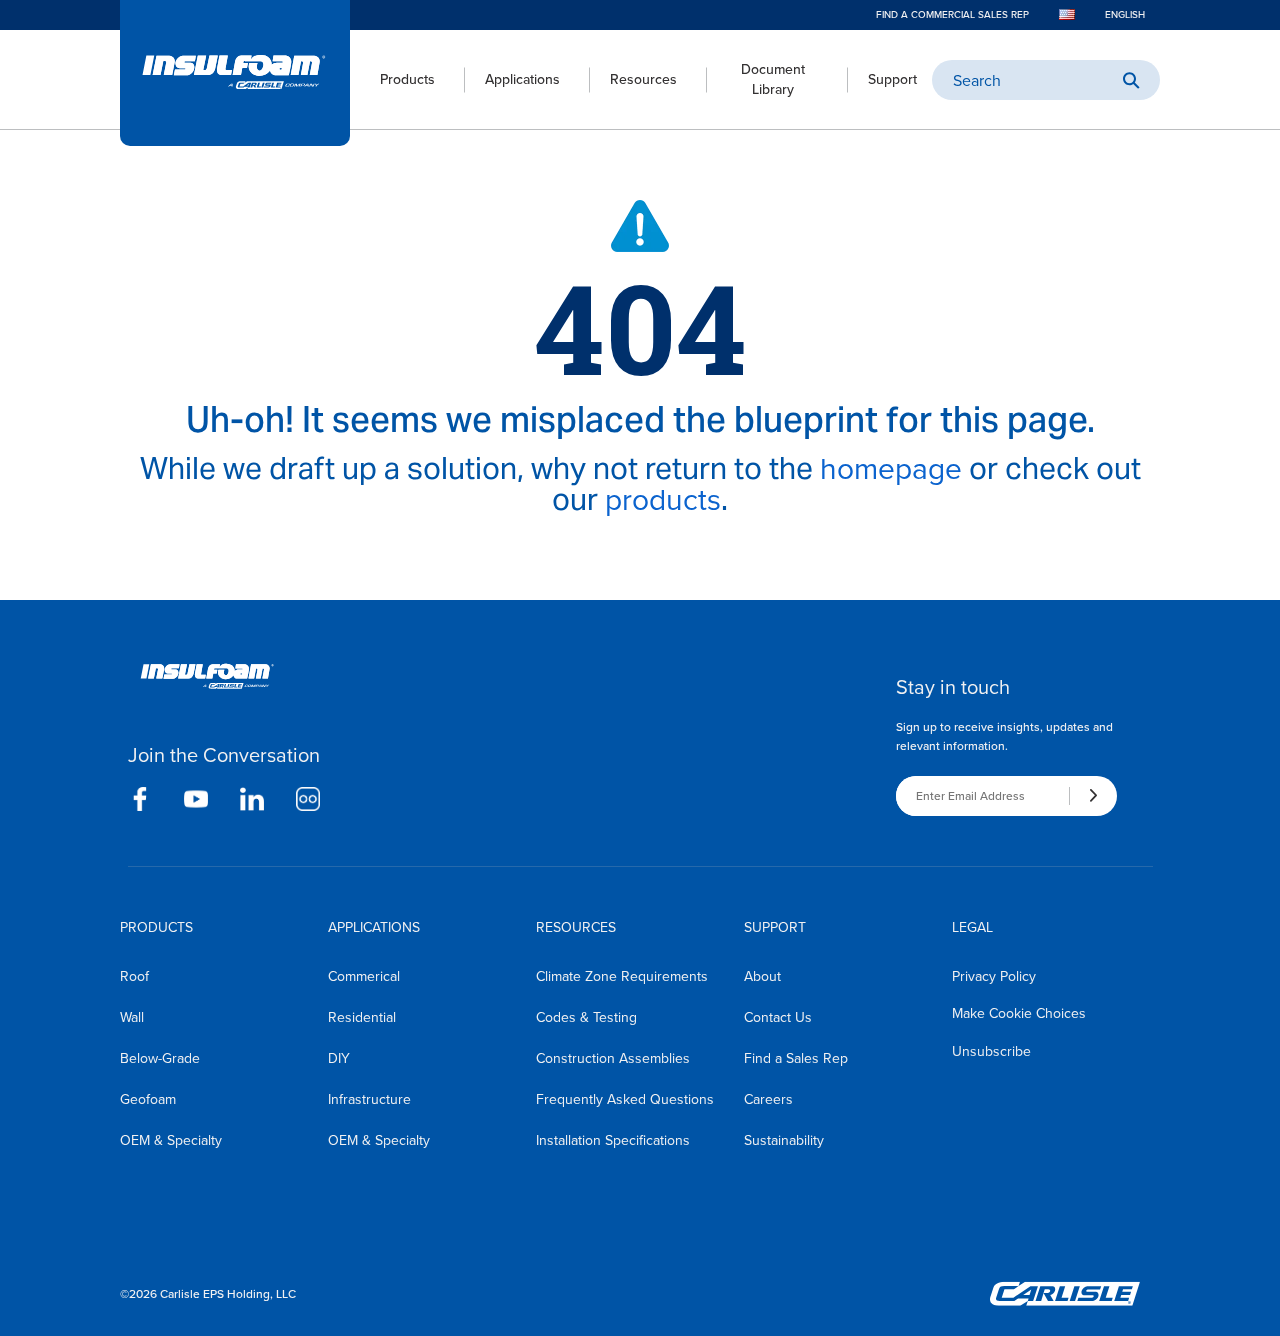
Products (407, 79)
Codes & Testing (586, 1017)
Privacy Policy (994, 976)
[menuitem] (392, 80)
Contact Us (778, 1017)
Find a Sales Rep (796, 1058)
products (663, 500)
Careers (768, 1099)
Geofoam (148, 1099)
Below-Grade (160, 1058)
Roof (134, 976)
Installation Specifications (613, 1140)
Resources (643, 79)
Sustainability (784, 1140)
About (762, 976)
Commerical (364, 976)
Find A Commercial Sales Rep (952, 14)
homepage (891, 469)
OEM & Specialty (171, 1140)
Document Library (773, 79)
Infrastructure (369, 1099)
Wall (132, 1017)
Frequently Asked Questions (625, 1099)
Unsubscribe (991, 1051)
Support (892, 79)
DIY (339, 1058)
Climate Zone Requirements (622, 976)
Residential (362, 1017)
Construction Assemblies (613, 1058)
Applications (522, 79)
